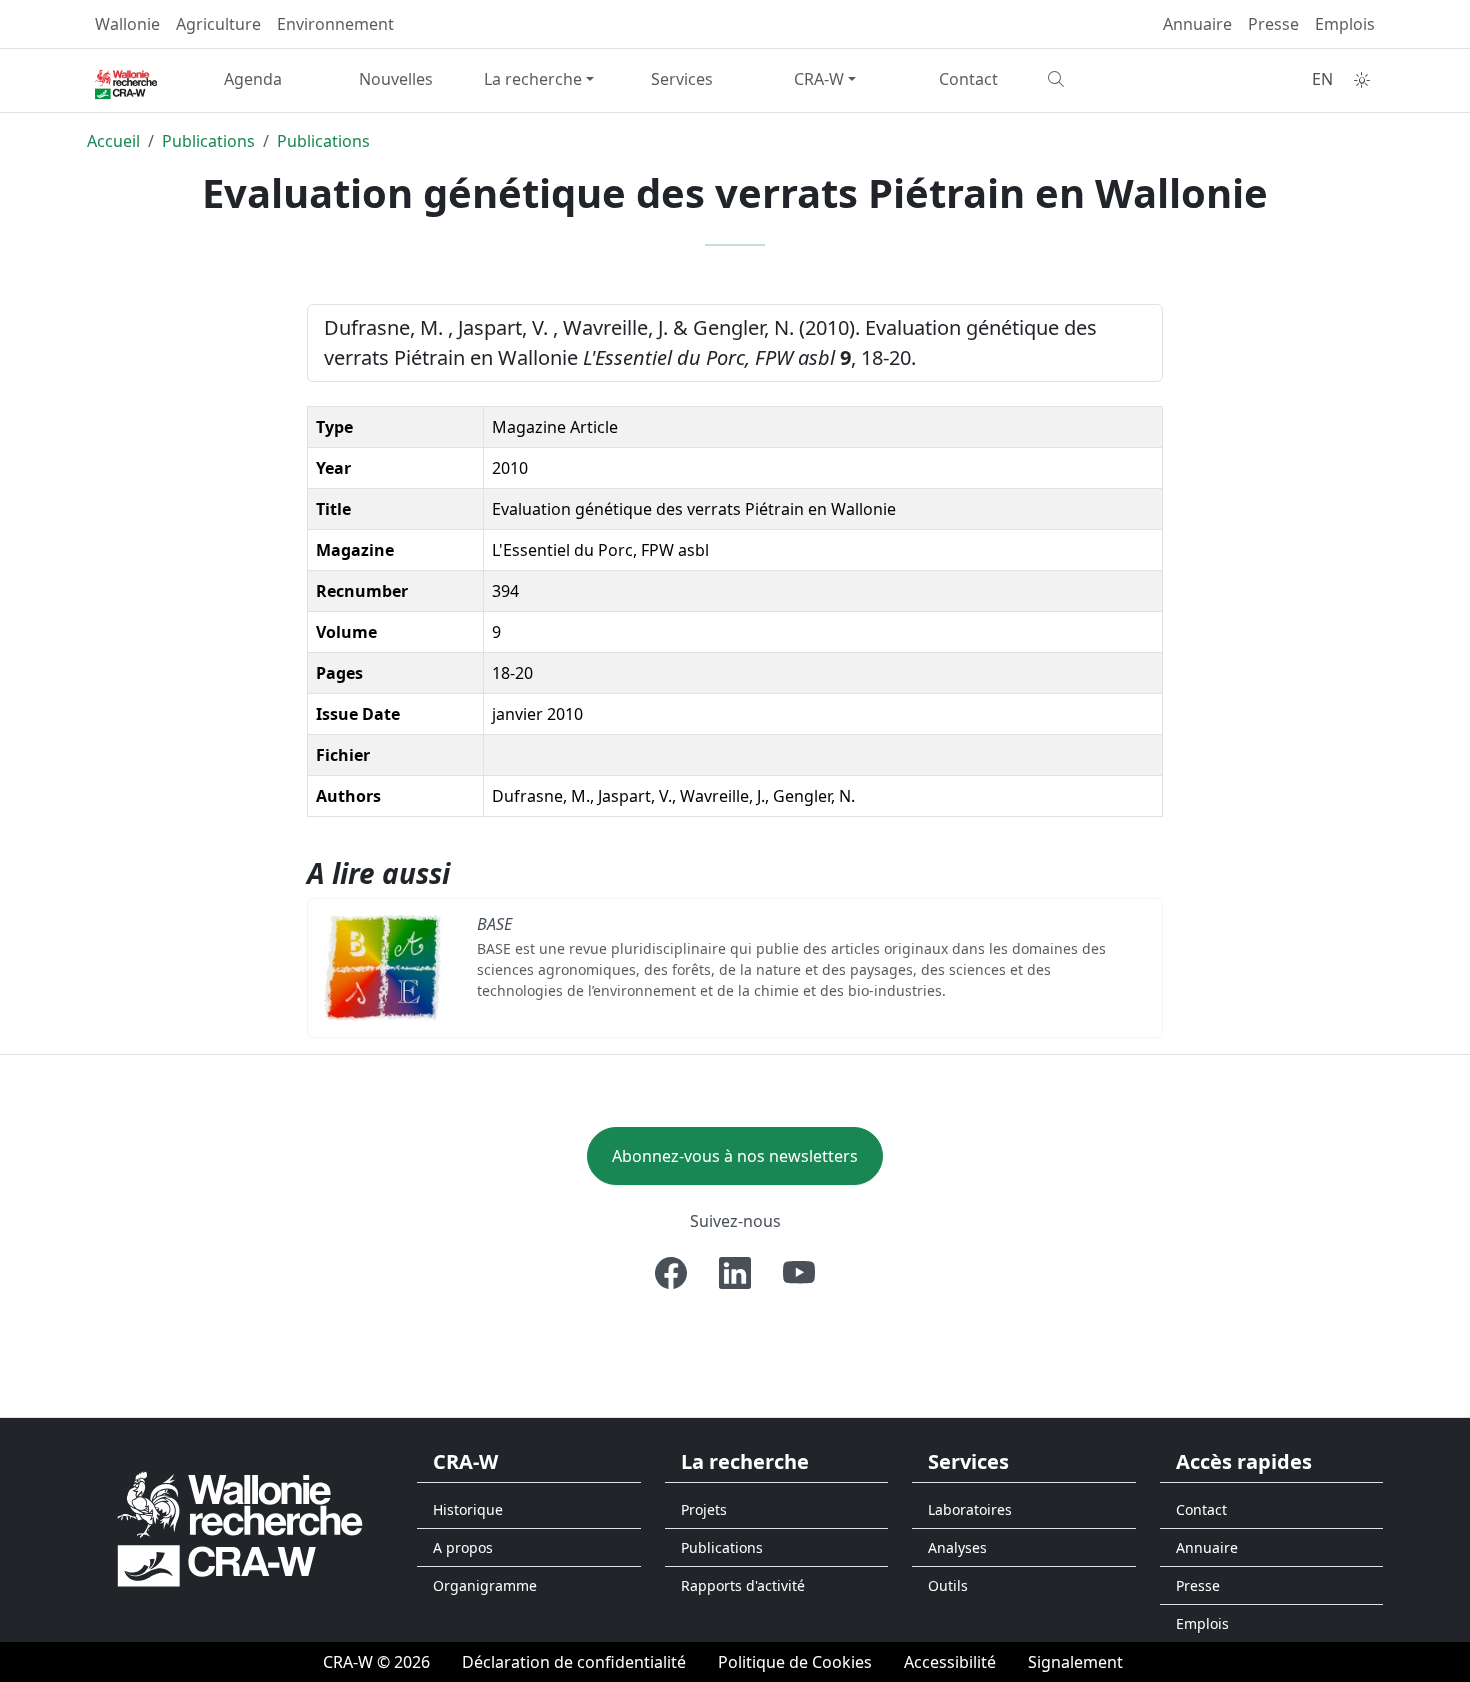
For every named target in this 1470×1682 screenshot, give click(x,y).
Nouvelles (396, 79)
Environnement (335, 24)
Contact (968, 79)
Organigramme (485, 1585)
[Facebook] (671, 1273)
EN (1322, 79)
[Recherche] (1111, 79)
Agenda (253, 79)
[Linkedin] (735, 1273)
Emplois (1345, 24)
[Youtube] (799, 1273)
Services (682, 79)
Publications (208, 141)
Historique (468, 1509)
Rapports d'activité (743, 1585)
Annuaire (1197, 24)
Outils (948, 1585)
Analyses (957, 1547)
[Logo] (240, 1528)
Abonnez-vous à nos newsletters (735, 1156)
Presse (1273, 24)
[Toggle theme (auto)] (1362, 80)
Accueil (113, 141)
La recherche (533, 79)
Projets (704, 1509)
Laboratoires (970, 1509)
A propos (463, 1547)
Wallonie (127, 24)
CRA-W (819, 79)
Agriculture (218, 24)
